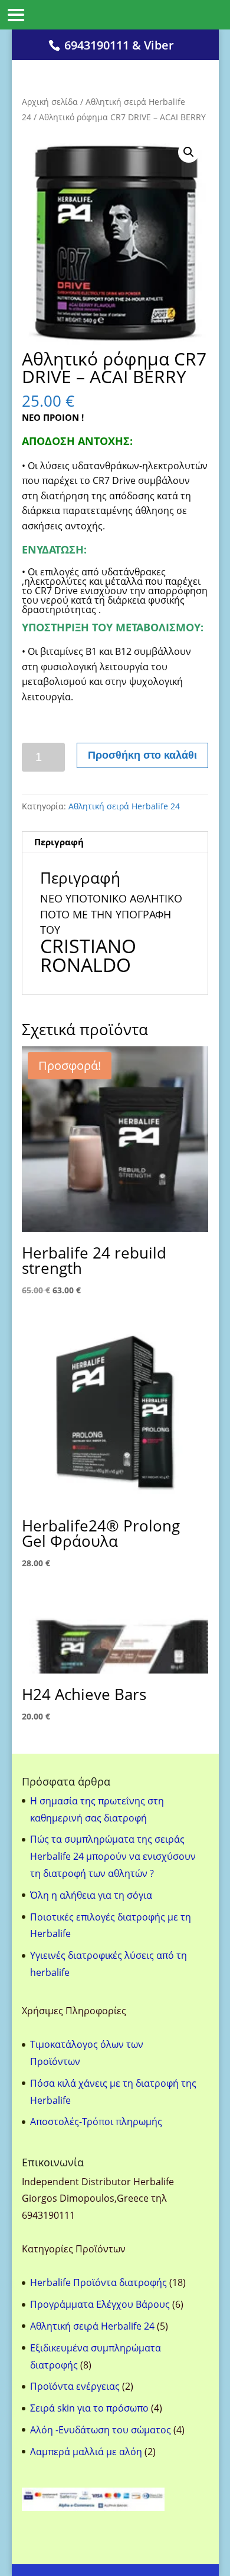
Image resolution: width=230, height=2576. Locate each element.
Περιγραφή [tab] (59, 842)
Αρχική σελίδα (50, 102)
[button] (189, 152)
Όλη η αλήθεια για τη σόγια (91, 1895)
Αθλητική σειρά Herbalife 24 (124, 806)
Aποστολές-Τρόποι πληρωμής (96, 2122)
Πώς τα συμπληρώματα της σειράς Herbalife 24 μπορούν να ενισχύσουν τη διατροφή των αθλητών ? (113, 1856)
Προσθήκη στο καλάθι (142, 755)
